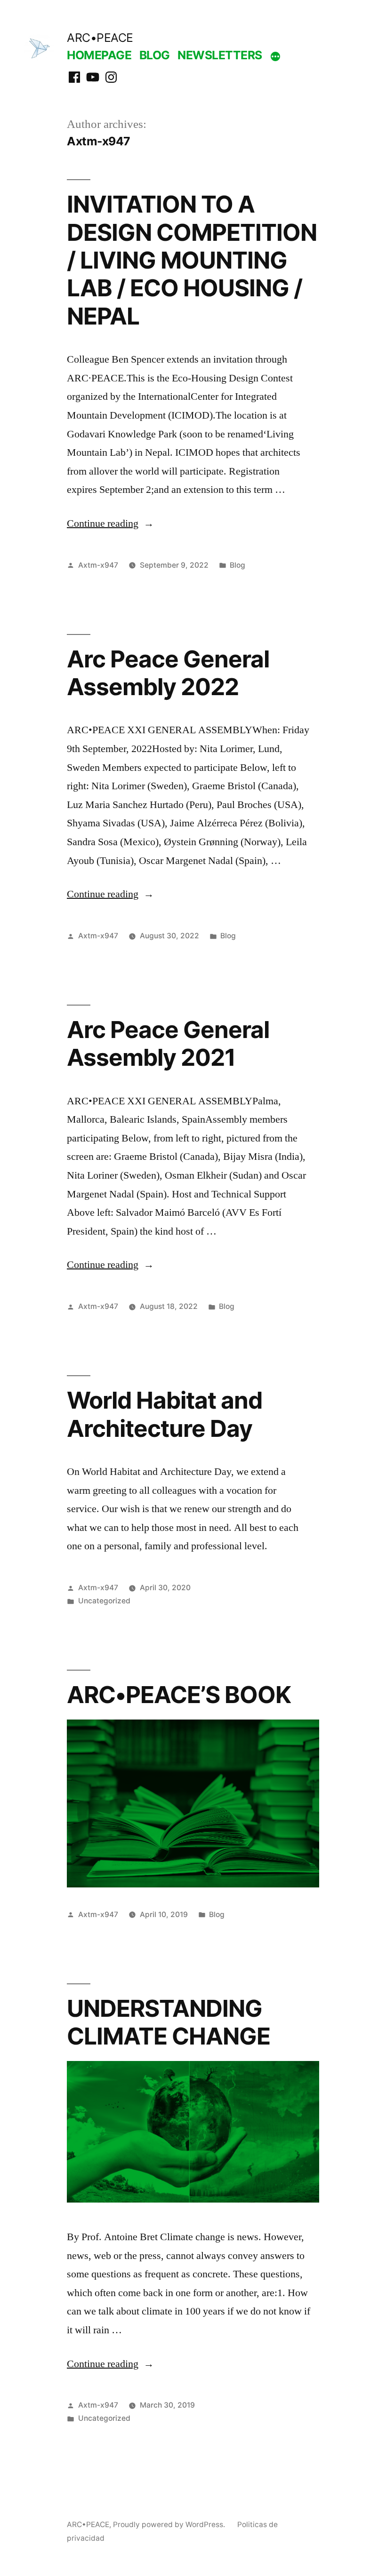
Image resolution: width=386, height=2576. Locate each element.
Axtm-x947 (98, 565)
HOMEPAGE (99, 55)
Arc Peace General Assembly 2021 (168, 1043)
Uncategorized (104, 1601)
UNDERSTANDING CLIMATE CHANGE (169, 2022)
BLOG (155, 55)
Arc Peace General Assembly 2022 (168, 673)
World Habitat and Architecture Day (165, 1414)
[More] (275, 57)
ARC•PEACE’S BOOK (179, 1695)
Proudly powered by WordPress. (170, 2524)
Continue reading (110, 523)
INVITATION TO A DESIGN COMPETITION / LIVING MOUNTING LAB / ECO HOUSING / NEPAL (192, 260)
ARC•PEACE (100, 38)
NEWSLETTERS (220, 55)
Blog (237, 565)
